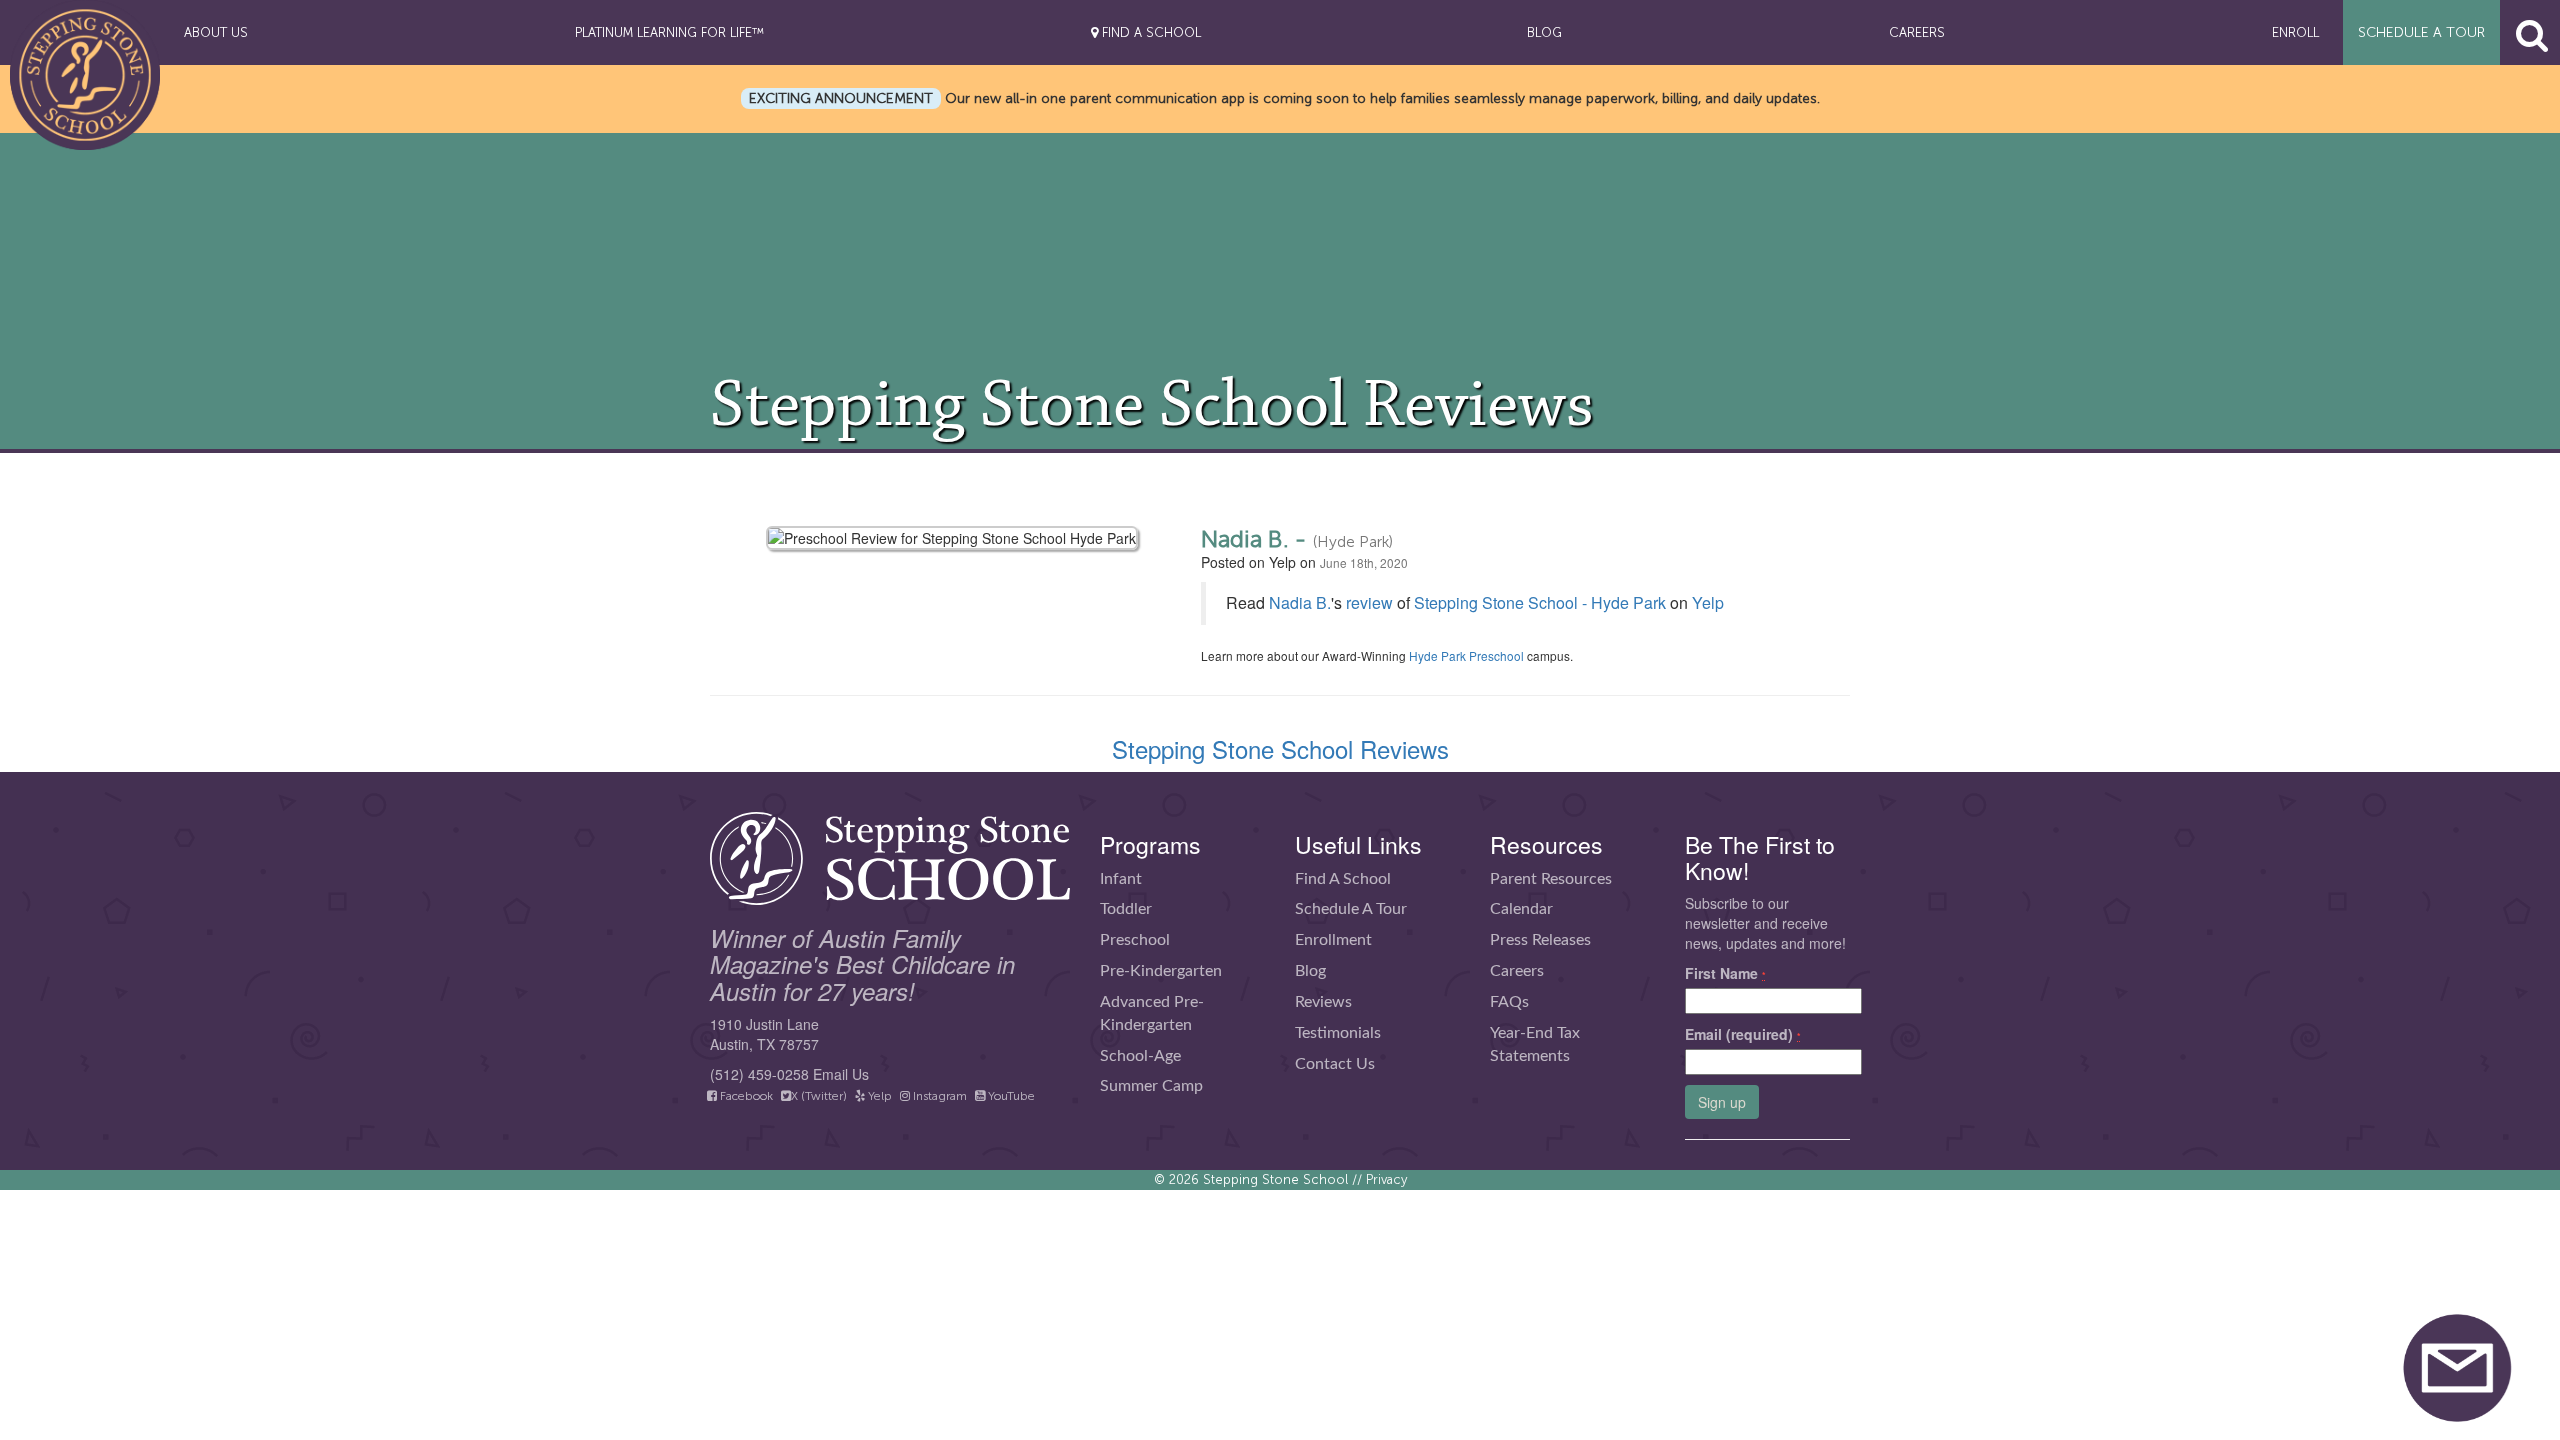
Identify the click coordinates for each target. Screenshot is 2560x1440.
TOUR (2421, 32)
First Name (1725, 973)
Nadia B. (1300, 602)
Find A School (1343, 879)
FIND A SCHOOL (1149, 32)
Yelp (1708, 602)
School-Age (1140, 1056)
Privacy (1386, 1179)
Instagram (938, 1096)
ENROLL (2295, 32)
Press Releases (1540, 940)
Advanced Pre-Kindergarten (1152, 1013)
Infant (1121, 879)
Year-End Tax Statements (1535, 1044)
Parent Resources (1551, 879)
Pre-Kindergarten (1161, 971)
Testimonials (1338, 1033)
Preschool (1135, 940)
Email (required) (1743, 1034)
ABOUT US (216, 32)
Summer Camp (1151, 1086)
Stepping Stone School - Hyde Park (1540, 602)
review (1369, 602)
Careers (1517, 971)
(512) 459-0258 (759, 1074)
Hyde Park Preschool (1466, 655)
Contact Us (1335, 1064)
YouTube (1010, 1096)
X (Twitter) (819, 1096)
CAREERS (1917, 32)
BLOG (1544, 32)
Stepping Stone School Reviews (1280, 748)
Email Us (841, 1074)
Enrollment (1333, 940)
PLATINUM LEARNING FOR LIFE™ (669, 32)
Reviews (1323, 1002)
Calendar (1521, 909)
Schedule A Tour (1351, 909)
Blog (1310, 971)
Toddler (1126, 909)
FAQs (1509, 1002)
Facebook (745, 1096)
